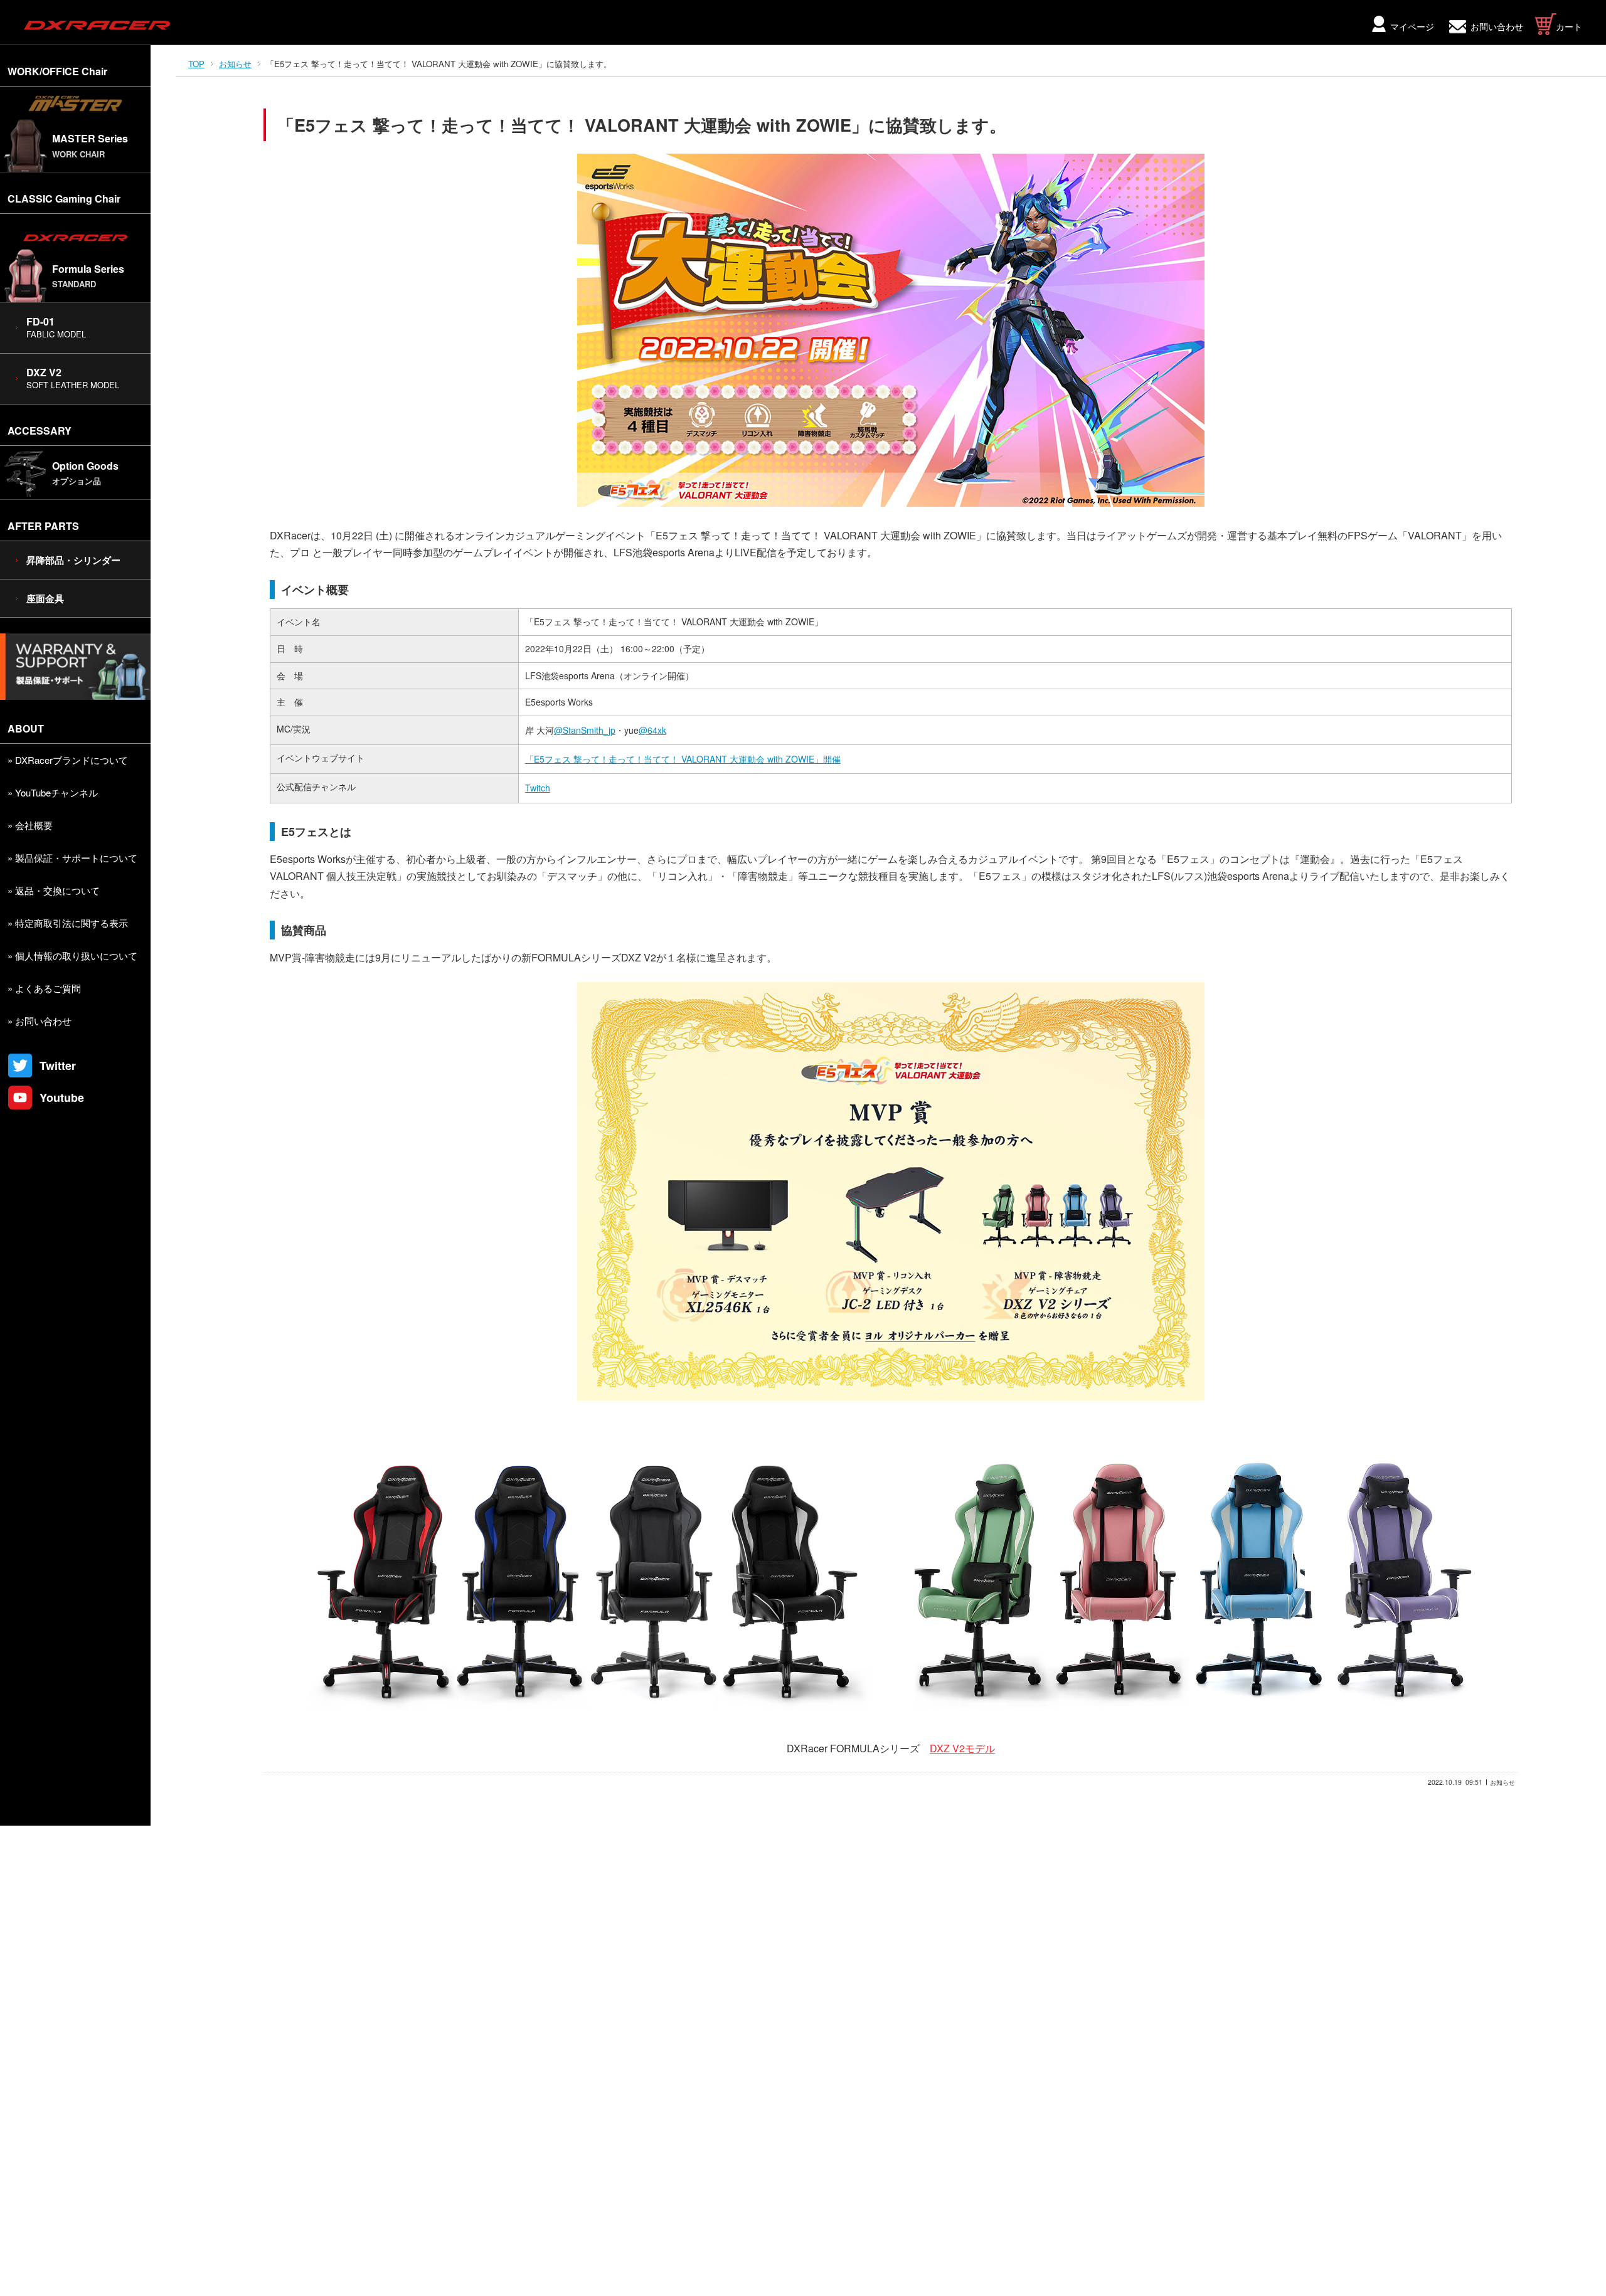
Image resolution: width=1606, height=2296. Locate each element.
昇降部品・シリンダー (73, 560)
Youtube (62, 1098)
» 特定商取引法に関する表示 (68, 923)
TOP (196, 64)
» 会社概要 (30, 825)
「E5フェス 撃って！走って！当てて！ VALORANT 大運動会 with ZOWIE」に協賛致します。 (642, 125)
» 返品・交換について (54, 890)
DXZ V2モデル (962, 1748)
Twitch (538, 788)
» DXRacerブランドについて (68, 760)
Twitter (58, 1066)
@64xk (652, 730)
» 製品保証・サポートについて (72, 858)
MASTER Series (90, 145)
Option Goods (85, 473)
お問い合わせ (1497, 26)
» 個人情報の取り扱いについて (72, 955)
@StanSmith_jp (585, 730)
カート (1569, 26)
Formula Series (88, 276)
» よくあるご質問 (44, 988)
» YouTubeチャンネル (53, 792)
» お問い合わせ (40, 1021)
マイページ (1412, 26)
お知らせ (235, 64)
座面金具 (45, 598)
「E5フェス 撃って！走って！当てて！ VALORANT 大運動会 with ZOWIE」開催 (683, 759)
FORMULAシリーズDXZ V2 (594, 957)
